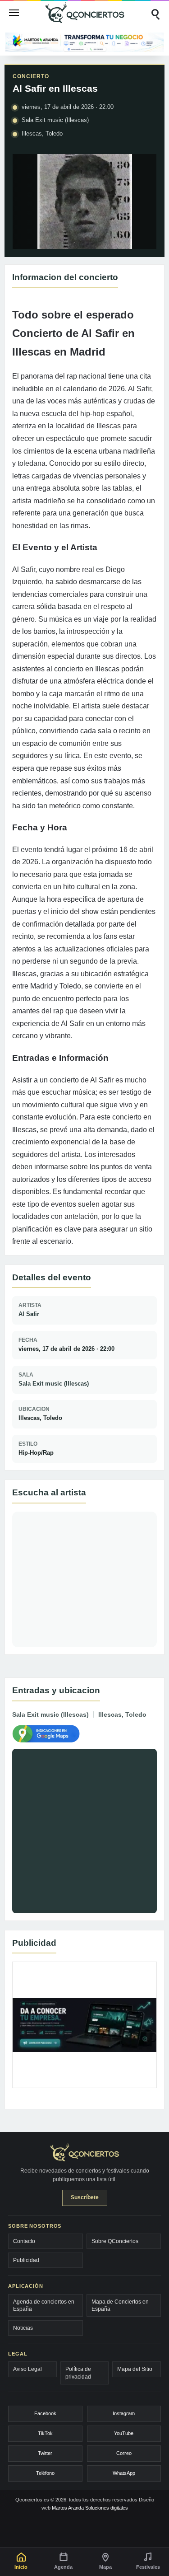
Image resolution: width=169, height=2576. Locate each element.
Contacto (24, 2241)
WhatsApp (124, 2473)
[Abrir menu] (14, 13)
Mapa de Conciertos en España (120, 2305)
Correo (124, 2453)
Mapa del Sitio (135, 2369)
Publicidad (26, 2260)
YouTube (124, 2433)
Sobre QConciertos (115, 2241)
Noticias (23, 2328)
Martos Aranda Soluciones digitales (90, 2508)
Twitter (45, 2453)
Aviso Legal (27, 2369)
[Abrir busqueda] (155, 13)
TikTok (45, 2433)
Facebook (45, 2413)
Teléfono (45, 2473)
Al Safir (29, 1314)
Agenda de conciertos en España (44, 2305)
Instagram (124, 2413)
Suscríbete (85, 2197)
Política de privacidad (78, 2373)
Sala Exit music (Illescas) (54, 1384)
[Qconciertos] (85, 12)
